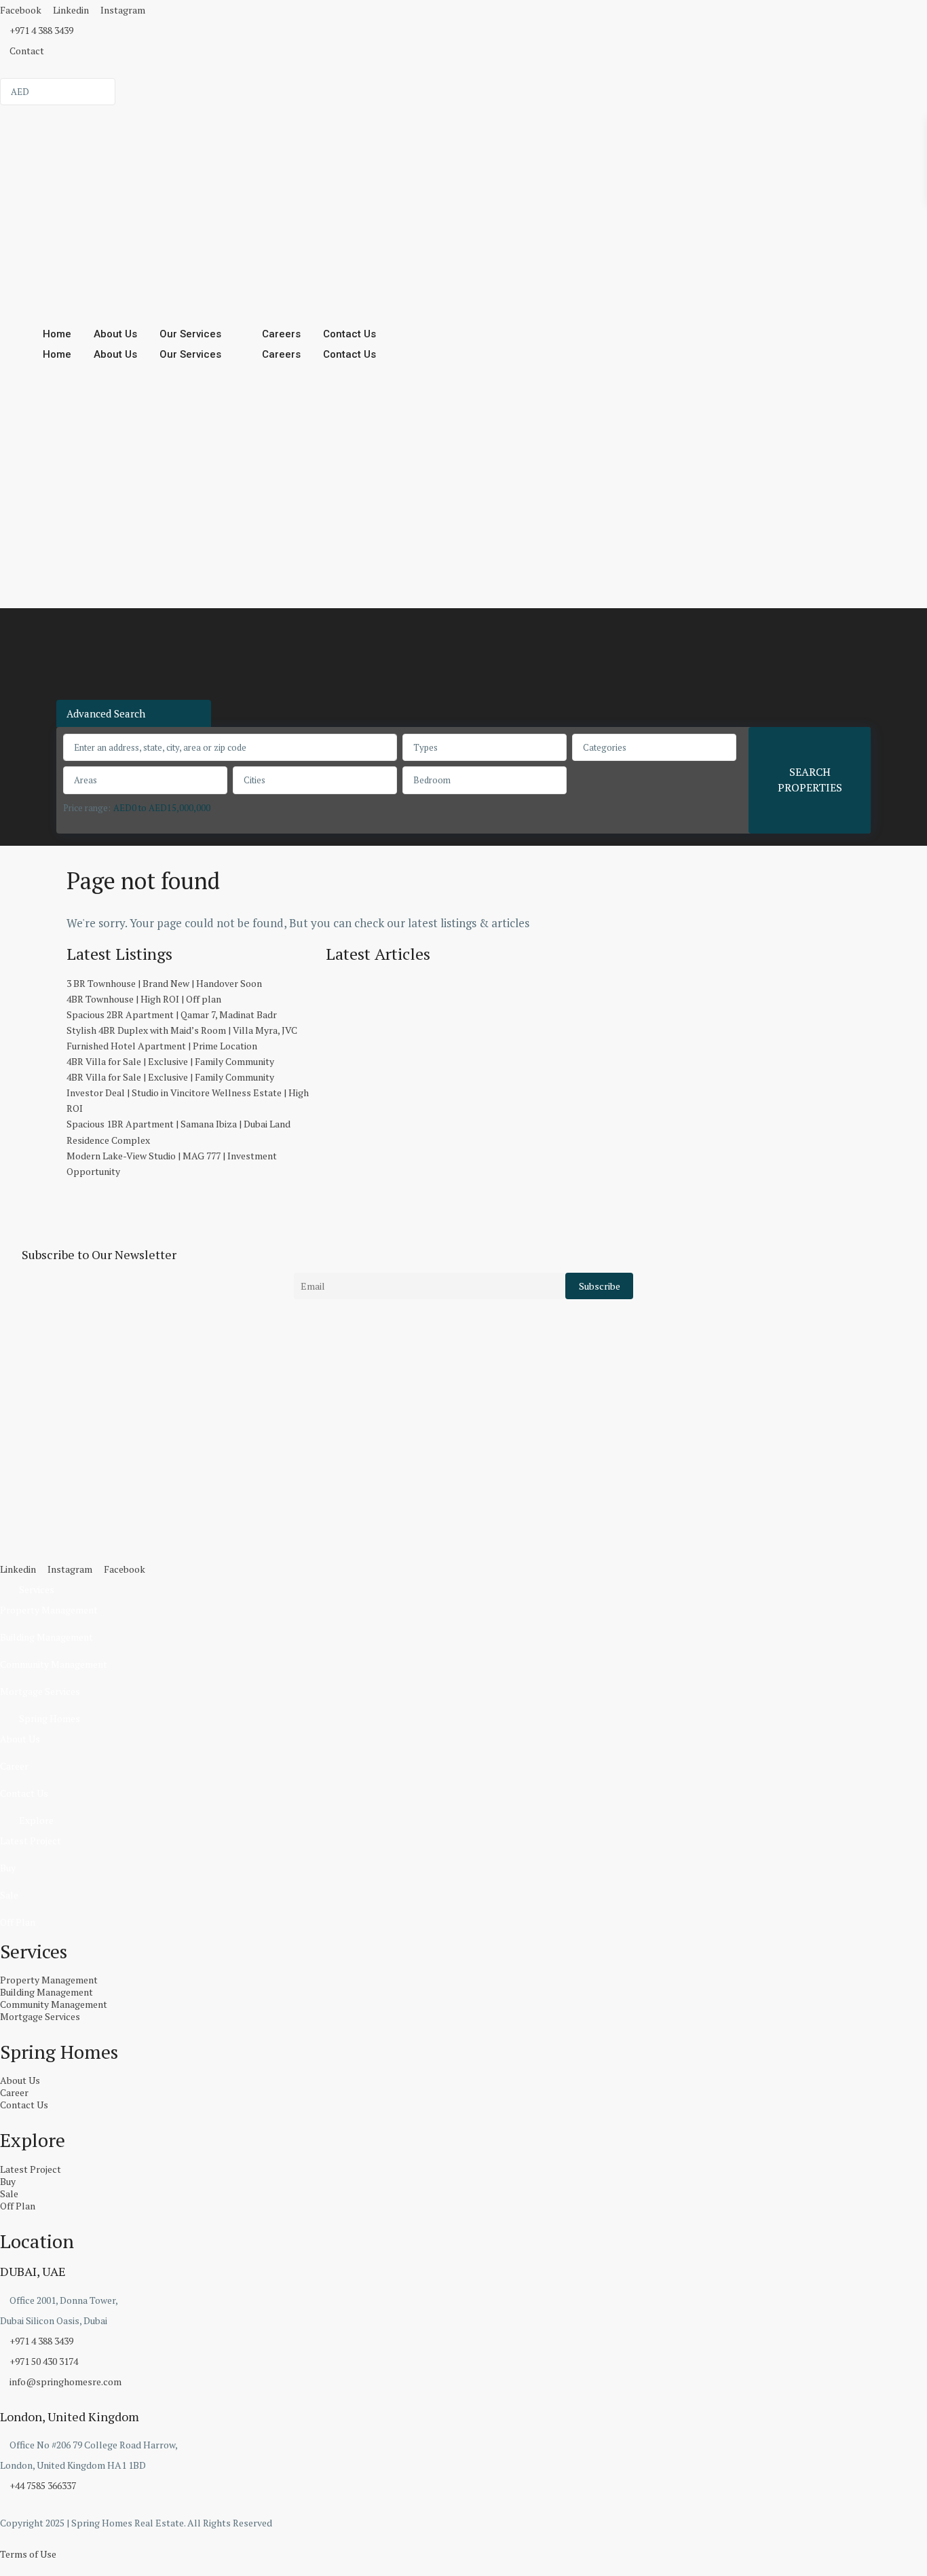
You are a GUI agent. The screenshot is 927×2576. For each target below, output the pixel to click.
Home (57, 334)
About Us (115, 334)
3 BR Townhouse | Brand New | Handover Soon (164, 983)
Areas (86, 780)
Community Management (54, 1664)
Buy (8, 1868)
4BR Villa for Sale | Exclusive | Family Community (170, 1061)
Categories (605, 747)
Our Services (190, 334)
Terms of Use (28, 2554)
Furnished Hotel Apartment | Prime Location (162, 1046)
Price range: (87, 808)
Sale (9, 1895)
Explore (36, 1820)
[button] (463, 1590)
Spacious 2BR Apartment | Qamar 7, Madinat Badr (172, 1014)
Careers (281, 334)
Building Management (46, 1637)
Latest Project (31, 1841)
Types (425, 747)
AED (20, 92)
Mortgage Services (40, 1691)
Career (14, 1766)
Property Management (49, 1610)
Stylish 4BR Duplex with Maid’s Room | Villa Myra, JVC (182, 1030)
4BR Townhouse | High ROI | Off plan (144, 999)
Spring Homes (50, 1718)
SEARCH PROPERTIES (810, 780)
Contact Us (349, 334)
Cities (254, 780)
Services (37, 1589)
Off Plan (18, 1922)
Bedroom (432, 780)
